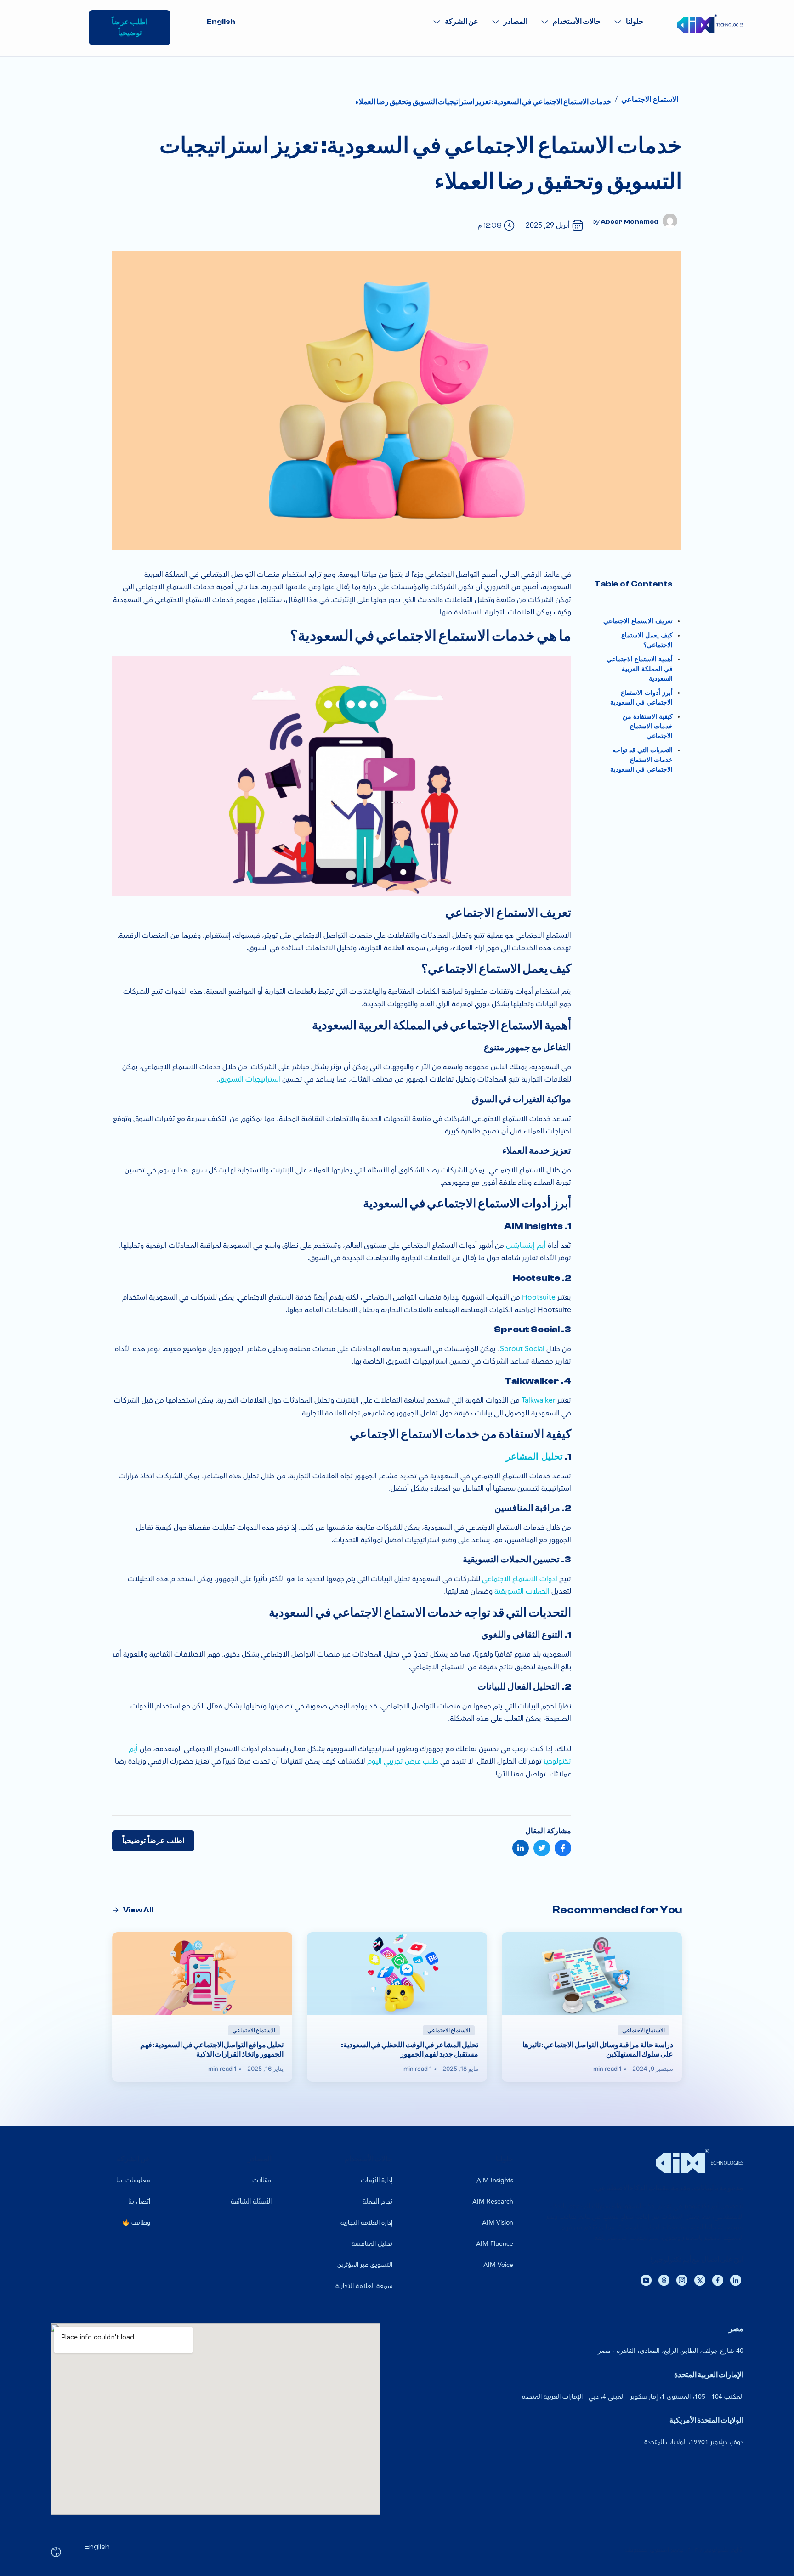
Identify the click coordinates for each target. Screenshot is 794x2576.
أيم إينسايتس (526, 1246)
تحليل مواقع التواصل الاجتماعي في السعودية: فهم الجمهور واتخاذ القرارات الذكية (212, 2050)
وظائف (140, 2223)
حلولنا (635, 22)
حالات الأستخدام (577, 22)
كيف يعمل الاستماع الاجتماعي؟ (647, 640)
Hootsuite (538, 1297)
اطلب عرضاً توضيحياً (153, 1841)
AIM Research (493, 2201)
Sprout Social (522, 1349)
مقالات (262, 2180)
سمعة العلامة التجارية (364, 2286)
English (221, 22)
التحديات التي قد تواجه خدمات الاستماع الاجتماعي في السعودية (641, 760)
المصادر (516, 22)
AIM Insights (495, 2180)
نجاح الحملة (377, 2201)
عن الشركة (462, 22)
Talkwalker (538, 1400)
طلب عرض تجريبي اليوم (403, 1761)
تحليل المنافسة (372, 2244)
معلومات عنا (133, 2180)
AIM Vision (498, 2223)
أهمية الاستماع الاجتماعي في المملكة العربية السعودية (640, 669)
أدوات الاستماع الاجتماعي (520, 1579)
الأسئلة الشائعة (251, 2201)
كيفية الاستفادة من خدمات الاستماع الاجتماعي (648, 726)
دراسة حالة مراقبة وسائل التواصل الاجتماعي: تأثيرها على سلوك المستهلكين (598, 2050)
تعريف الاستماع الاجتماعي (638, 621)
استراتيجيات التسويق (250, 1079)
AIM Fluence (495, 2244)
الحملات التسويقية (522, 1591)
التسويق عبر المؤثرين (365, 2265)
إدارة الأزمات (377, 2180)
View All (138, 1910)
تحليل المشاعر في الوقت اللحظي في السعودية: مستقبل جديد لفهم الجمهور (410, 2050)
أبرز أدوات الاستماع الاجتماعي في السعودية (641, 698)
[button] (629, 22)
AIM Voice (498, 2265)
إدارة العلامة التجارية (366, 2223)
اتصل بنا (139, 2201)
